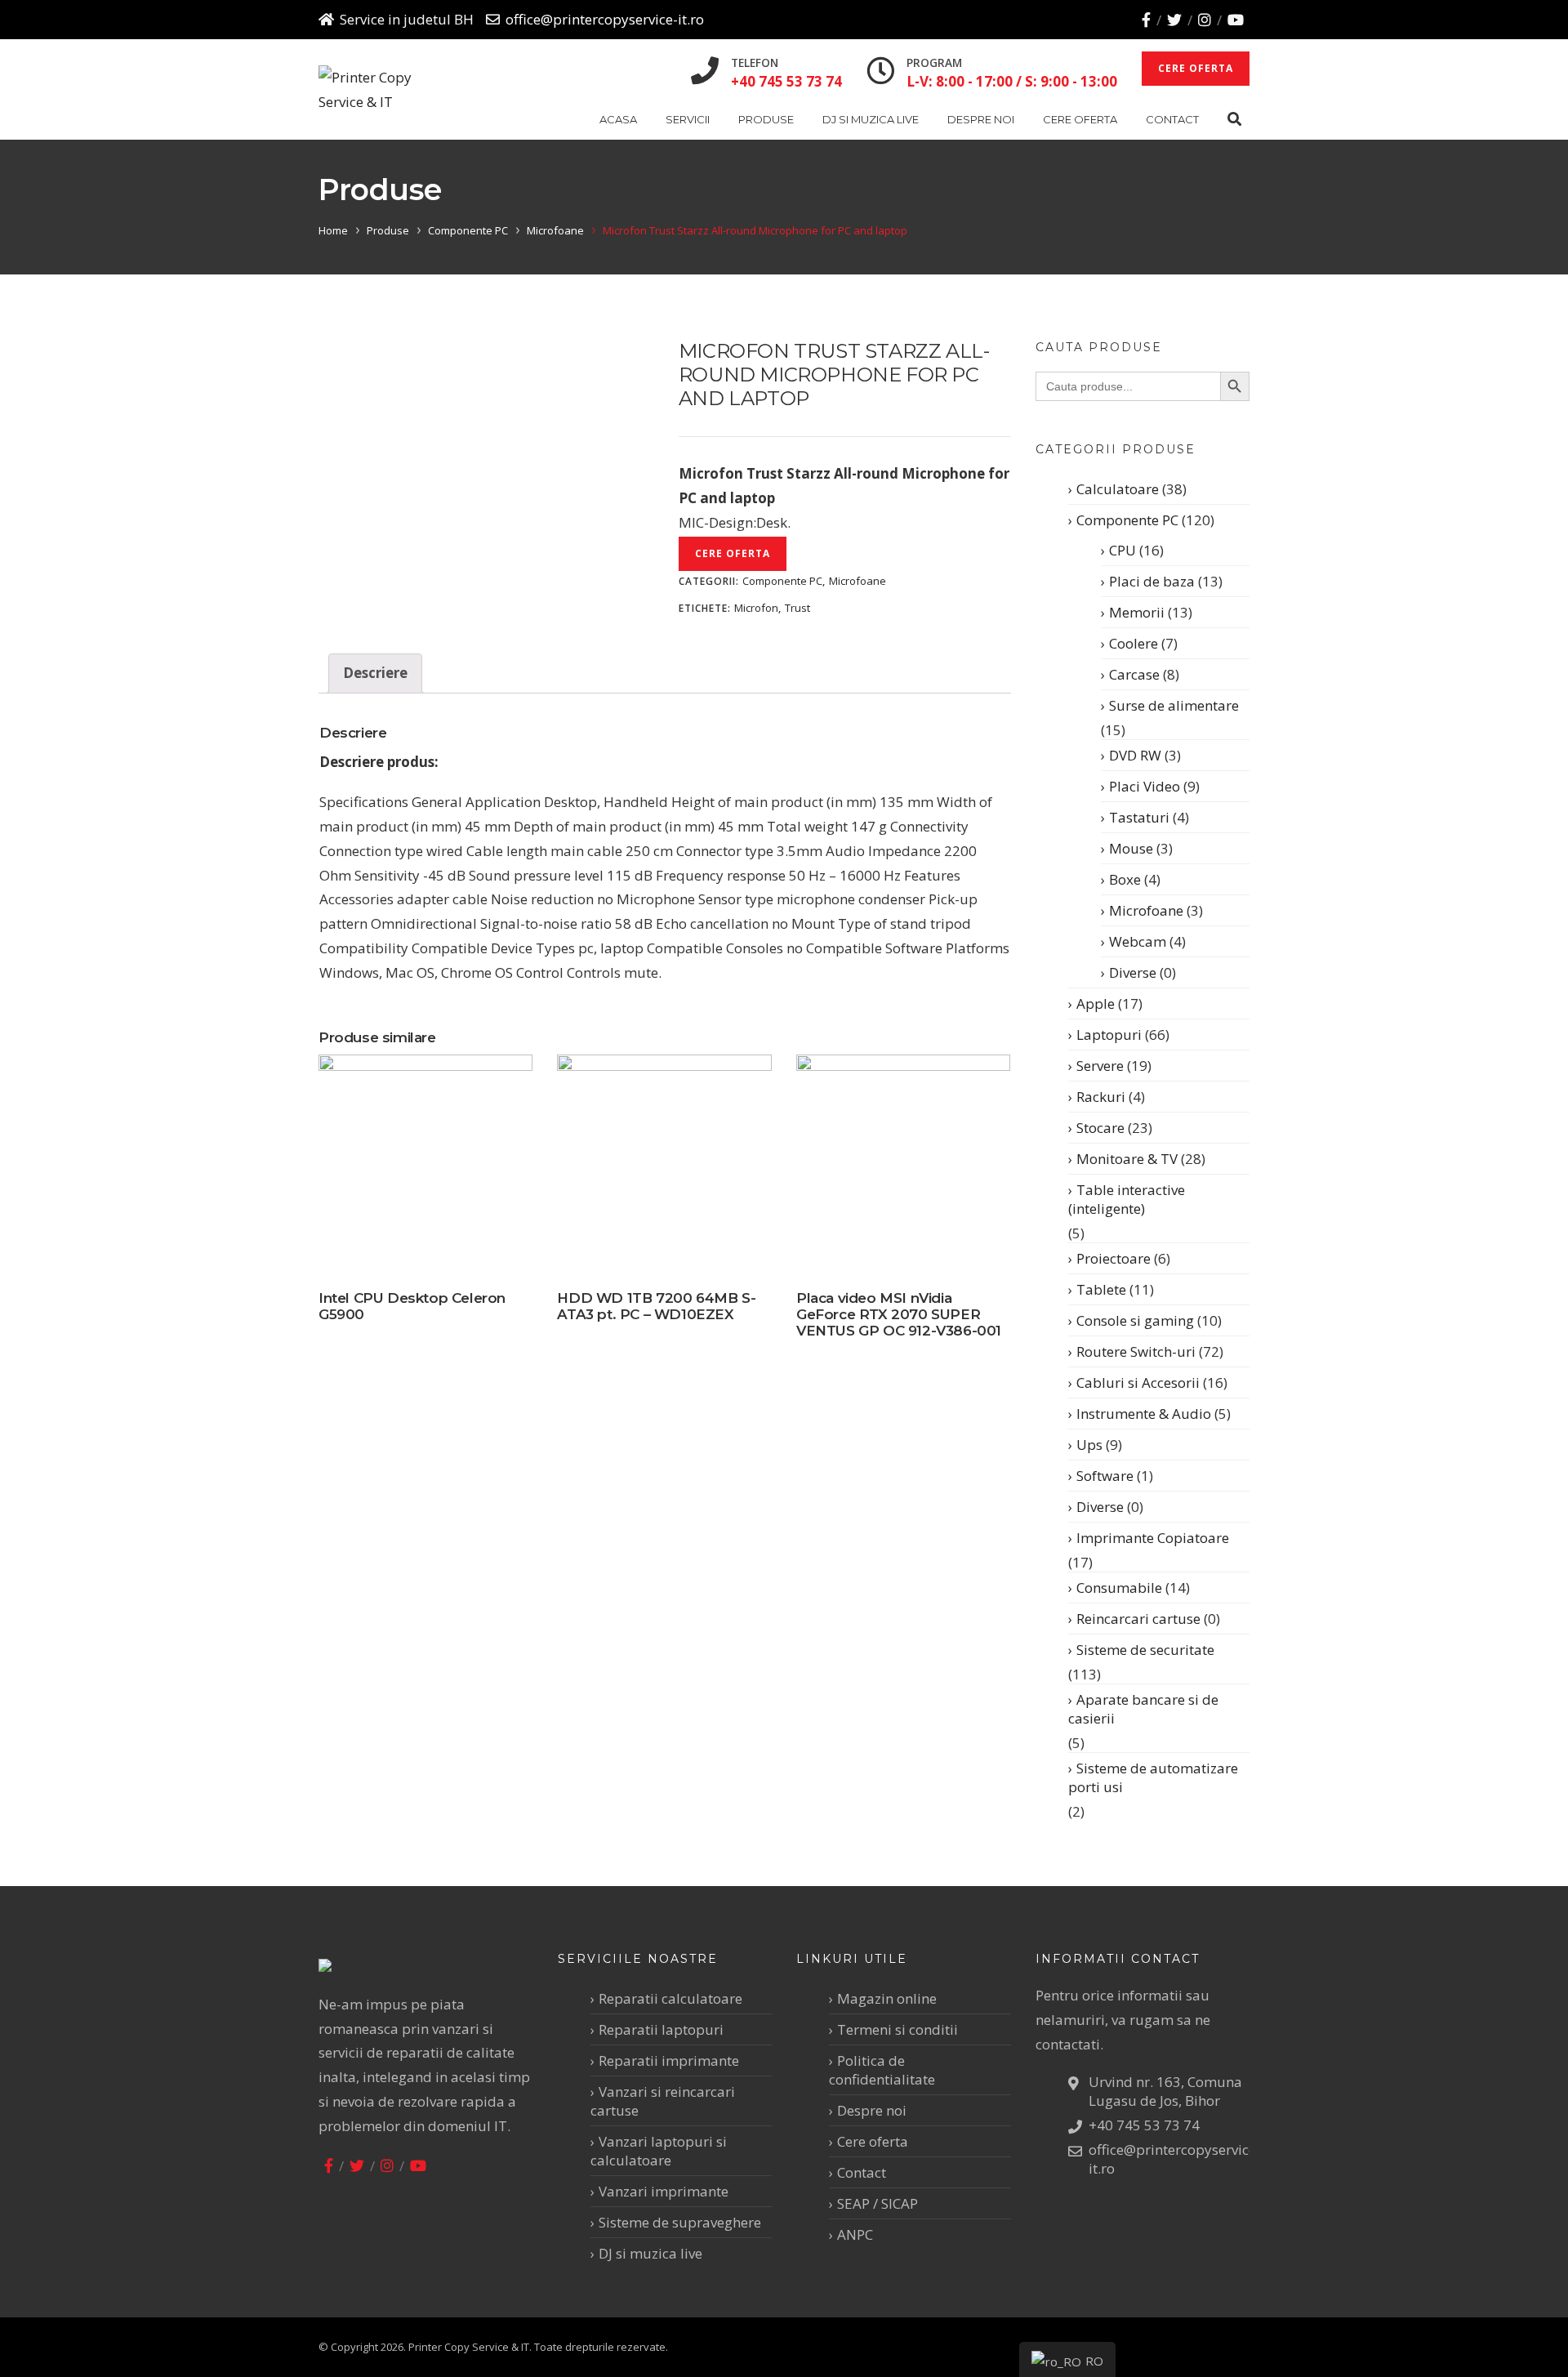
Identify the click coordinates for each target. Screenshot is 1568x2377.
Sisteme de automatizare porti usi (1153, 1777)
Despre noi (981, 119)
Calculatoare (1118, 489)
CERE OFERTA (1196, 68)
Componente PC (468, 230)
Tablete (1101, 1289)
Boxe (1125, 879)
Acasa (618, 119)
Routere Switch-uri (1136, 1351)
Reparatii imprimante (669, 2060)
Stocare (1100, 1128)
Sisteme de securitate (1145, 1650)
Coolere (1134, 643)
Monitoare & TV (1127, 1159)
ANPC (855, 2234)
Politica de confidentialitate (882, 2070)
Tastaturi (1139, 817)
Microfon (756, 608)
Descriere (375, 673)
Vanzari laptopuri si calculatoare (659, 2151)
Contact (1172, 119)
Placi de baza (1152, 581)
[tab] (375, 673)
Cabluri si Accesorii (1138, 1382)
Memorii (1137, 612)
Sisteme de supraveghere (680, 2222)
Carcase (1134, 674)
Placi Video (1145, 786)
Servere (1100, 1066)
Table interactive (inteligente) (1127, 1199)
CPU (1123, 550)
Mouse (1131, 848)
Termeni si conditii (898, 2029)
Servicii (688, 119)
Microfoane (555, 230)
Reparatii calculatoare (670, 1998)
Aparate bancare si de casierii (1143, 1709)
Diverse (1133, 972)
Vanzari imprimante (664, 2191)
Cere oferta (1080, 119)
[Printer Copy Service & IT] (379, 90)
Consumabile (1119, 1588)
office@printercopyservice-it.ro (605, 19)
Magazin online (887, 1998)
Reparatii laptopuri (661, 2029)
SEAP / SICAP (878, 2203)
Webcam (1138, 941)
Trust (797, 608)
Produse (766, 119)
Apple (1096, 1003)
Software (1105, 1476)
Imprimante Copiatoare (1153, 1538)
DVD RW (1135, 755)
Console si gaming (1135, 1320)
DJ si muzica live (871, 119)
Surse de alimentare (1174, 705)
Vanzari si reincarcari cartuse (663, 2101)
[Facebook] (1146, 20)
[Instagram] (1205, 20)
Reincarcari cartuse (1138, 1619)
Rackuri (1101, 1097)
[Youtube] (1236, 20)
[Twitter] (1174, 20)
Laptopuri (1109, 1035)
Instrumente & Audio (1144, 1414)
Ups (1089, 1445)
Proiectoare (1114, 1258)
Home (333, 230)
